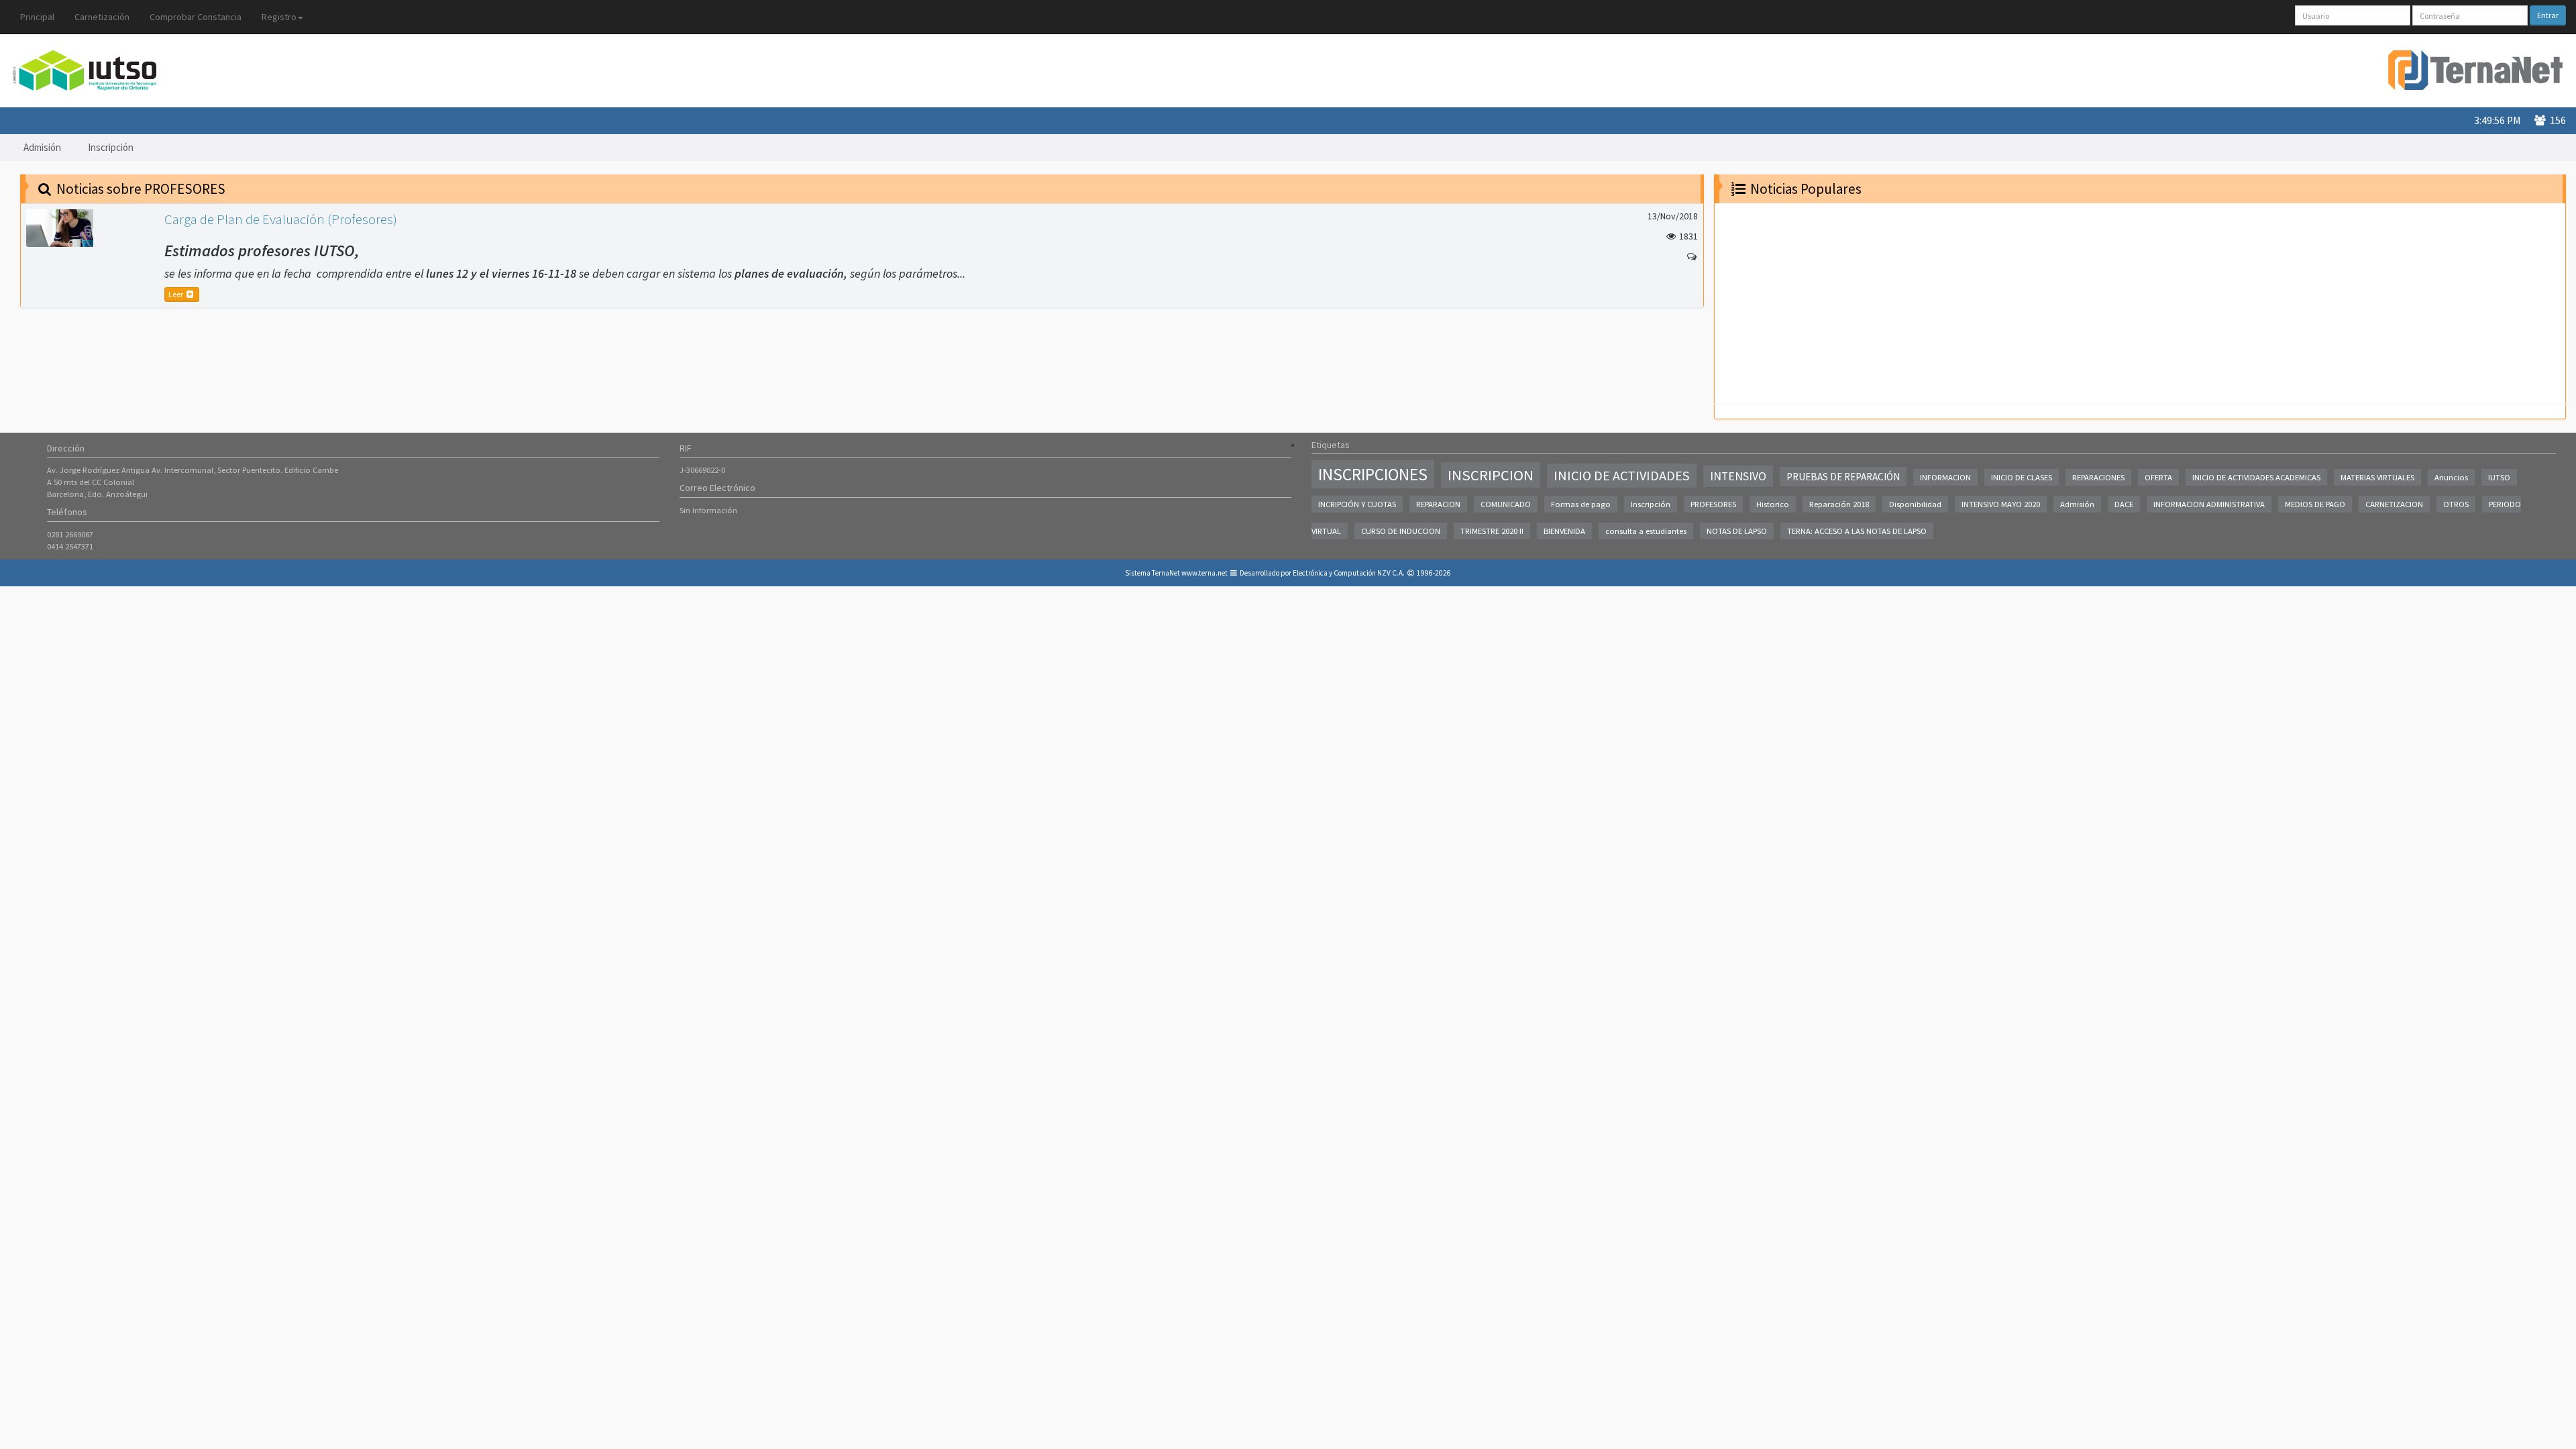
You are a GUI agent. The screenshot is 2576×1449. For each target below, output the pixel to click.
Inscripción (111, 147)
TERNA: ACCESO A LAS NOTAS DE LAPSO (1857, 531)
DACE (2124, 504)
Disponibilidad (1915, 504)
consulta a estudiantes (1646, 531)
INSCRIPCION (1491, 475)
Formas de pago (1581, 504)
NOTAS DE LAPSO (1737, 531)
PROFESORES (1713, 504)
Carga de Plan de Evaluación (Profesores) (281, 219)
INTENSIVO (1738, 476)
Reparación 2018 (1839, 504)
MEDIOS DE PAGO (2315, 504)
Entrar (2548, 15)
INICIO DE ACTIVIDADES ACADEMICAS (2256, 477)
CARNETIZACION (2394, 504)
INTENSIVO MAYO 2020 (2001, 504)
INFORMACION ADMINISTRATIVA (2209, 504)
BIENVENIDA (1564, 531)
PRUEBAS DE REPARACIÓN (1843, 477)
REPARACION (1438, 504)
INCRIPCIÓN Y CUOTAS (1357, 504)
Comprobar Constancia (196, 17)
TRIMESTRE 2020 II (1492, 531)
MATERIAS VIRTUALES (2377, 477)
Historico (1773, 504)
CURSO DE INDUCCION (1401, 531)
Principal (37, 17)
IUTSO (2499, 477)
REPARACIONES (2098, 477)
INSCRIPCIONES (1373, 474)
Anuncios (2451, 477)
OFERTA (2158, 477)
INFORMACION (1945, 477)
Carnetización (102, 17)
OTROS (2456, 504)
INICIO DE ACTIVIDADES (1622, 476)
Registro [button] (279, 17)
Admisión (42, 147)
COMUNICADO (1506, 504)
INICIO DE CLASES (2022, 477)
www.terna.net (1204, 573)
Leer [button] (176, 294)
